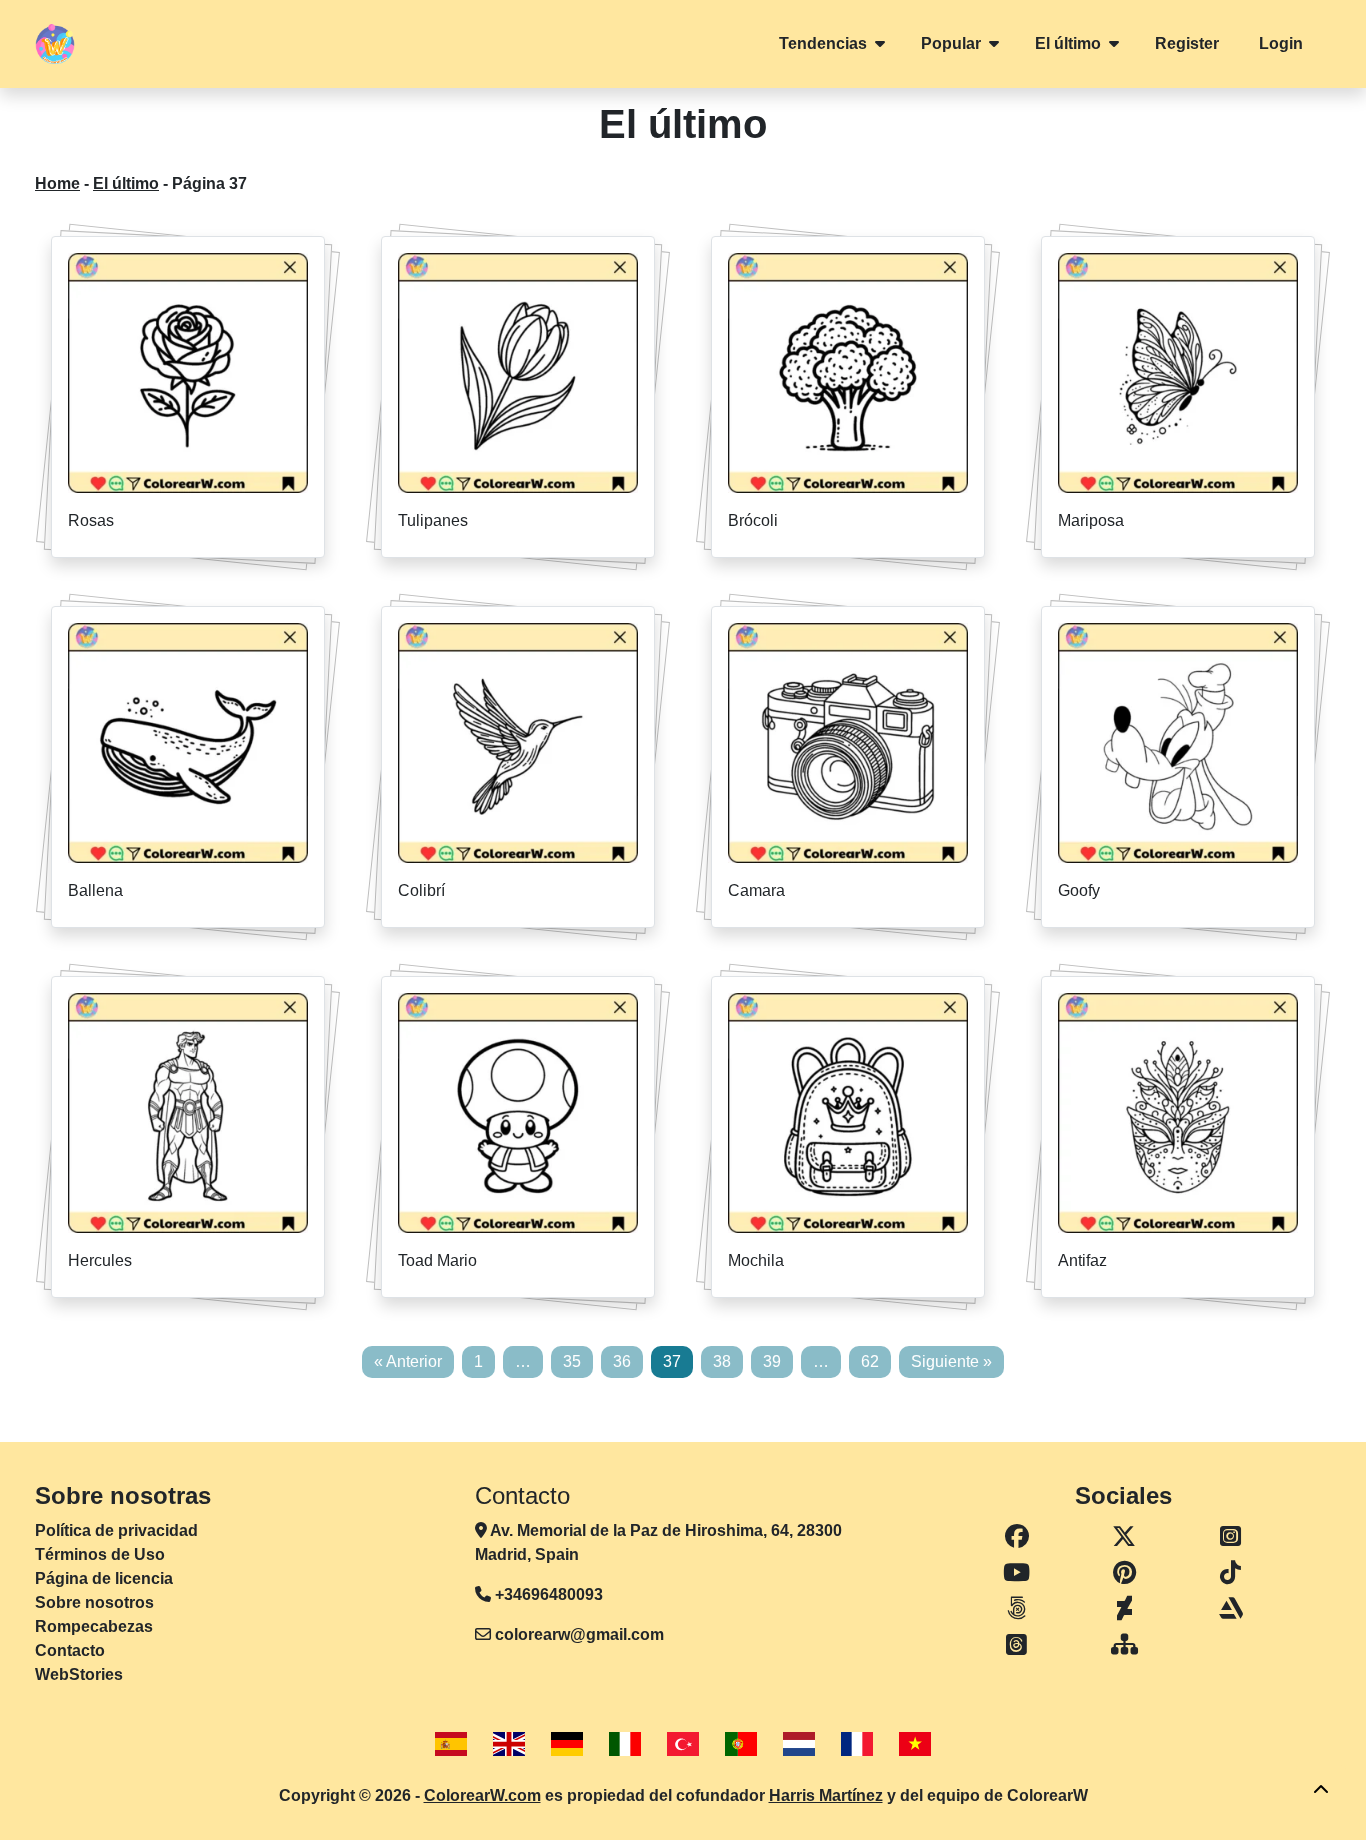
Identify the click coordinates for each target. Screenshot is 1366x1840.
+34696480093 (547, 1594)
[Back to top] (1321, 1790)
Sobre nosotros (94, 1602)
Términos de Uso (100, 1554)
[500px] (1017, 1609)
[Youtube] (1017, 1573)
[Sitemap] (1125, 1645)
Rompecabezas (94, 1626)
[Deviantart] (1125, 1609)
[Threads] (1017, 1645)
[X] (1125, 1537)
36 (622, 1361)
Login (1281, 43)
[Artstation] (1230, 1609)
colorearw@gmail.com (579, 1634)
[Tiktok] (1230, 1573)
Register (1187, 43)
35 (572, 1361)
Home (57, 183)
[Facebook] (1017, 1537)
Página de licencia (104, 1578)
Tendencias (823, 43)
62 (870, 1361)
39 (772, 1361)
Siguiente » (951, 1361)
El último (1068, 43)
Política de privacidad (116, 1530)
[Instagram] (1230, 1537)
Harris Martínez (826, 1795)
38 (722, 1361)
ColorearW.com (482, 1795)
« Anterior (408, 1361)
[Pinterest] (1125, 1573)
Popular (951, 43)
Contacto (70, 1650)
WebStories (79, 1674)
